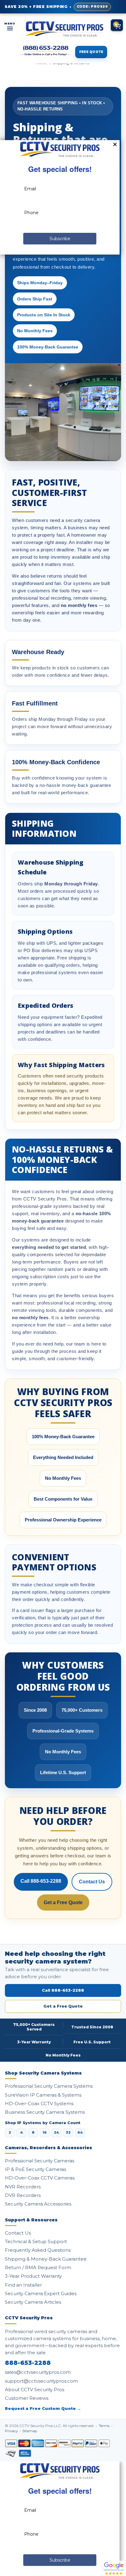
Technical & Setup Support (36, 2241)
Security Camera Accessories (38, 2204)
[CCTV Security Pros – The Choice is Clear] (64, 29)
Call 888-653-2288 (41, 1881)
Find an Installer (23, 2285)
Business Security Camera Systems (45, 2112)
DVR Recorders (23, 2195)
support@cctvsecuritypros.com (41, 2381)
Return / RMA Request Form (38, 2267)
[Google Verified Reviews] (114, 2568)
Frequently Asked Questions (38, 2250)
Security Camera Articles (33, 2302)
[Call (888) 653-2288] (46, 51)
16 (45, 2132)
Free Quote (91, 52)
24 (56, 2132)
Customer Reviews (27, 2398)
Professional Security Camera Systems (49, 2086)
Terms (105, 2426)
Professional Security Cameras (40, 2161)
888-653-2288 (28, 2363)
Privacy (12, 2431)
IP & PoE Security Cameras (35, 2169)
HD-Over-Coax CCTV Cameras (40, 2178)
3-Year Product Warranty (33, 2276)
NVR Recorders (23, 2187)
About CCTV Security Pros (35, 2390)
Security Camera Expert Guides (41, 2293)
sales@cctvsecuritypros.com (38, 2372)
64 (80, 2132)
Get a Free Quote (63, 1902)
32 (68, 2132)
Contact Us (92, 1882)
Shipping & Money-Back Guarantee (46, 2259)
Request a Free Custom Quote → (43, 2408)
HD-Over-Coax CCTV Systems (39, 2103)
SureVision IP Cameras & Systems (43, 2095)
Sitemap (30, 2431)
